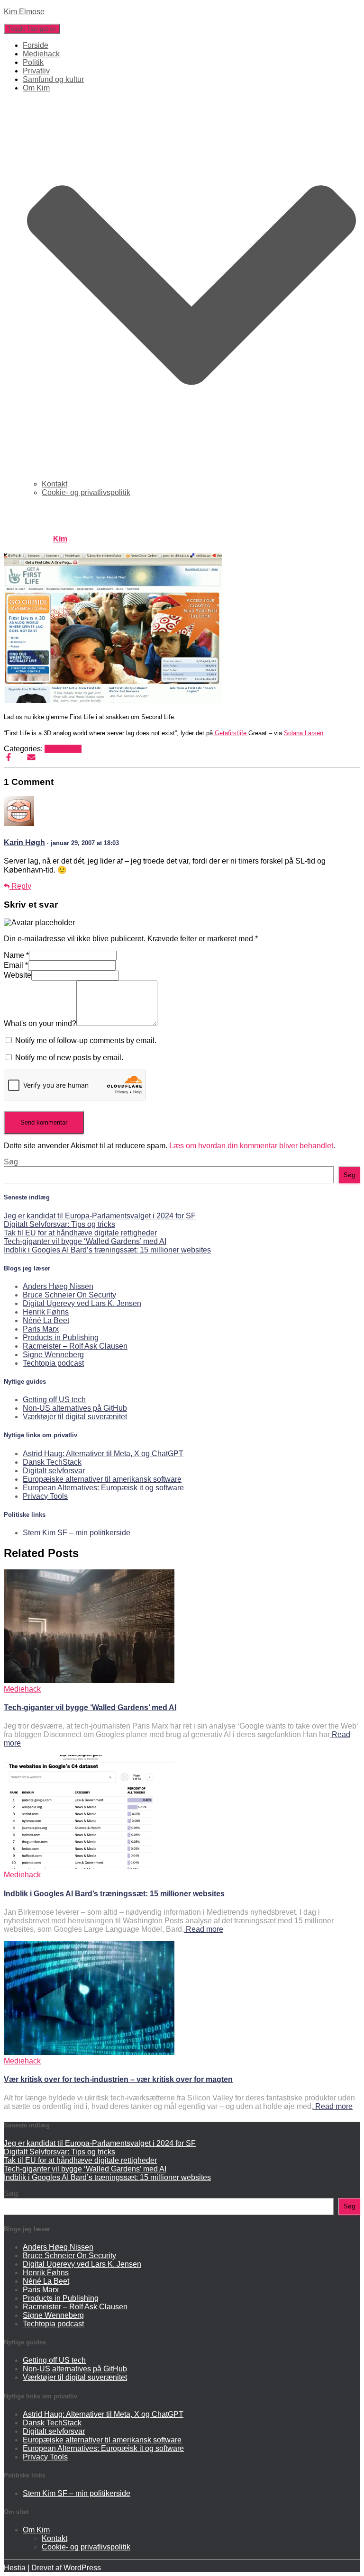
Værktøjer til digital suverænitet (75, 1417)
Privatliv (36, 71)
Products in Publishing (61, 1338)
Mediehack (41, 54)
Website (18, 975)
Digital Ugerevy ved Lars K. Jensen (82, 1303)
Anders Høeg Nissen (58, 1286)
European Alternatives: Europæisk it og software (103, 1488)
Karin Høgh (24, 842)
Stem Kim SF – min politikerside (77, 1533)
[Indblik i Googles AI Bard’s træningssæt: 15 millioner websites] (89, 1866)
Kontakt (55, 484)
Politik (33, 62)
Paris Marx (41, 1329)
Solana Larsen (304, 733)
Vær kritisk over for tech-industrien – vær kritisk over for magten (118, 2079)
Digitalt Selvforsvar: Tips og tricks (59, 1224)
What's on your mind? (40, 1023)
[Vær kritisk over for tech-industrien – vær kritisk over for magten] (89, 2052)
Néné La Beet (46, 1320)
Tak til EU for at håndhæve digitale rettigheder (80, 1233)
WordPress (82, 2568)
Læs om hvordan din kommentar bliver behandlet (251, 1146)
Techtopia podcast (53, 1363)
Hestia (15, 2568)
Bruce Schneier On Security (69, 1295)
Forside (36, 45)
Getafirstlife (231, 733)
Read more (204, 1929)
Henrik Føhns (46, 1312)
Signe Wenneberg (53, 1355)
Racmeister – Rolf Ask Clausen (75, 1346)
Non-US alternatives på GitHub (75, 1408)
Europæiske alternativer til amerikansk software (102, 1479)
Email (16, 965)
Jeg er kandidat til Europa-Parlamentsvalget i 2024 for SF (100, 1216)
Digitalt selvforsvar (54, 1471)
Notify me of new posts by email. (69, 1058)
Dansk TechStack (52, 1462)
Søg (11, 1162)
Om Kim (36, 2530)
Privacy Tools (45, 1496)
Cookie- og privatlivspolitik (86, 492)
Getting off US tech (54, 1400)
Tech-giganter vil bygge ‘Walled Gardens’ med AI (85, 1241)
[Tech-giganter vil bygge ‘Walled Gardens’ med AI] (89, 1680)
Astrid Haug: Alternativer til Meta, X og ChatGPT (103, 1454)
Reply (20, 886)
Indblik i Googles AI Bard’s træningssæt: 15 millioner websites (107, 1250)
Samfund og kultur (53, 79)
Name (16, 955)
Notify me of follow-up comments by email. (86, 1040)
